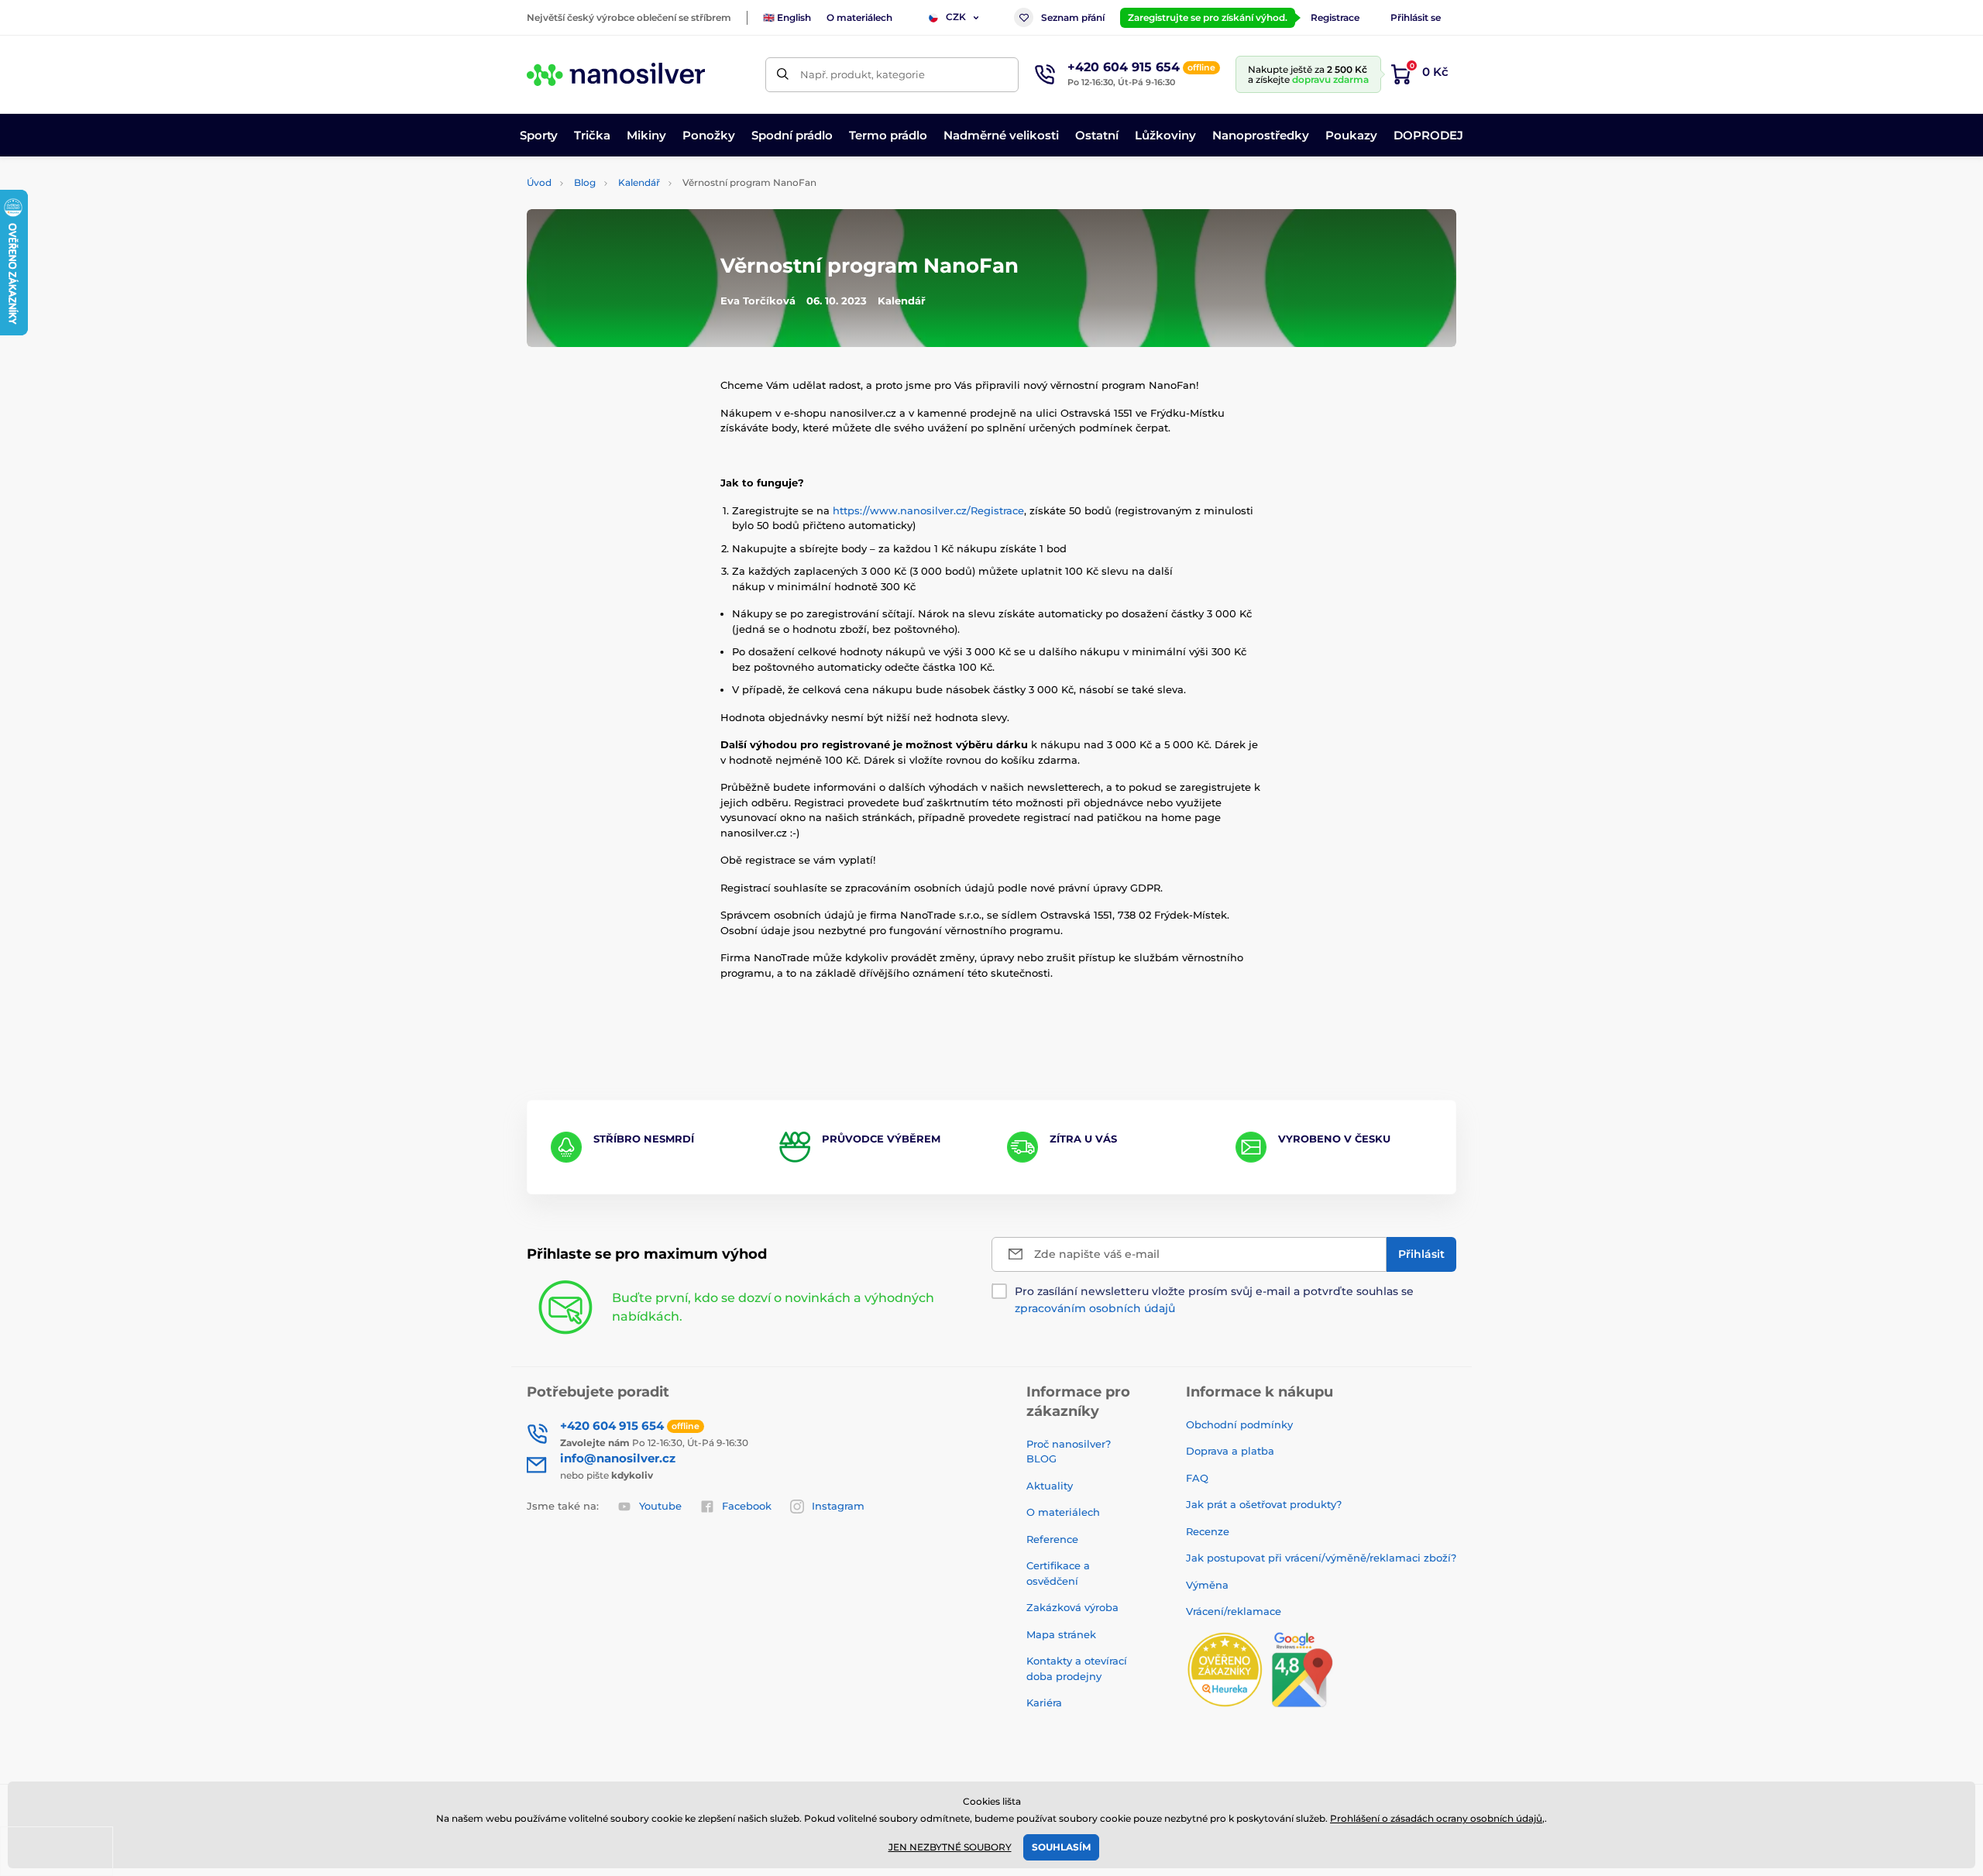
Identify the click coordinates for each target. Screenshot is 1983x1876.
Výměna (1207, 1585)
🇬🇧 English (787, 17)
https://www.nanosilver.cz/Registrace (928, 510)
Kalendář (639, 182)
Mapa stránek (1061, 1634)
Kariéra (1044, 1702)
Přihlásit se (1416, 17)
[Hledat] (783, 75)
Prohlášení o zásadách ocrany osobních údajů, (1437, 1818)
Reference (1052, 1539)
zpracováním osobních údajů (1095, 1308)
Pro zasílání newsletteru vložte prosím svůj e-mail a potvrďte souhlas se (1214, 1300)
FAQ (1197, 1478)
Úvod (539, 182)
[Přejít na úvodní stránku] (616, 74)
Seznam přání (1073, 17)
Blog (585, 182)
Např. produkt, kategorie (863, 74)
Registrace (1335, 17)
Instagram (838, 1506)
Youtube (660, 1506)
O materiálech (859, 17)
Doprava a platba (1230, 1451)
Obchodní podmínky (1239, 1424)
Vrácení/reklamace (1234, 1611)
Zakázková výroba (1074, 1607)
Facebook (747, 1506)
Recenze (1208, 1531)
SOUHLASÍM (1061, 1847)
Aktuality (1050, 1486)
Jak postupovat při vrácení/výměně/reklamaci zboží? (1321, 1558)
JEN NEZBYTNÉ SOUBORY (950, 1847)
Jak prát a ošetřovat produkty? (1264, 1504)
